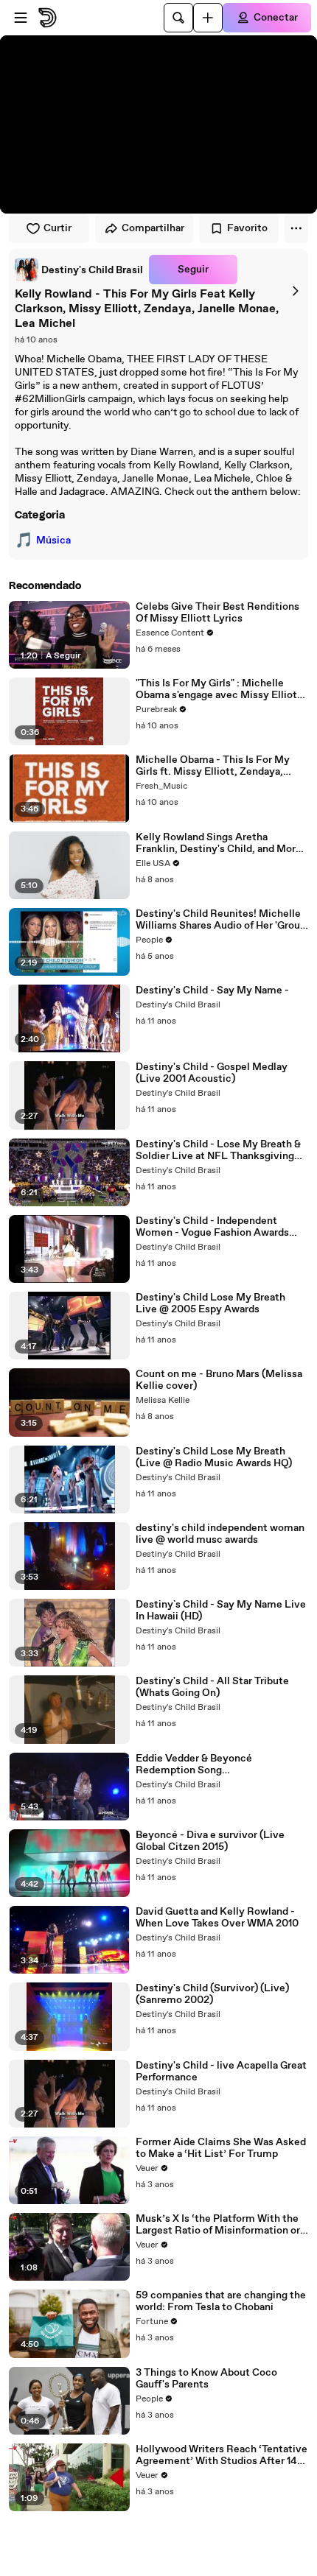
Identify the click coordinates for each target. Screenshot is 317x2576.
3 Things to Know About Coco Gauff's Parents (206, 2379)
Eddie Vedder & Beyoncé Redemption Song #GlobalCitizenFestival (194, 1764)
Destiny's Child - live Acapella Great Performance (221, 2072)
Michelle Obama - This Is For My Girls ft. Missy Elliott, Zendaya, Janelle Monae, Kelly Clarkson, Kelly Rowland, (222, 766)
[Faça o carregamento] (208, 18)
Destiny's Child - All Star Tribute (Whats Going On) (212, 1687)
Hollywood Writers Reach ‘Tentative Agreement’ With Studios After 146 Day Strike (222, 2455)
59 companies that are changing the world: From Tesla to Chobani (221, 2301)
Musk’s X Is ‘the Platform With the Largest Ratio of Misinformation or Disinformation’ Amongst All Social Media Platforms (220, 2225)
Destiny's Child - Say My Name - (212, 990)
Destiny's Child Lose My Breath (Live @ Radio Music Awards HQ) (214, 1457)
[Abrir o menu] (21, 18)
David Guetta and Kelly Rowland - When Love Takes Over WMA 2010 (217, 1918)
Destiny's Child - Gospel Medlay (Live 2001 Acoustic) (212, 1073)
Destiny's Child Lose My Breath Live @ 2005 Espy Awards (210, 1303)
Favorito (247, 228)
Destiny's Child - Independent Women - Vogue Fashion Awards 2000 (212, 1227)
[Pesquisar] (178, 18)
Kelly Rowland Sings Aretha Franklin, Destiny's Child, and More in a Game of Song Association (219, 843)
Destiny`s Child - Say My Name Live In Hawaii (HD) (221, 1611)
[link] (79, 270)
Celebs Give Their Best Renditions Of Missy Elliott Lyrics (217, 613)
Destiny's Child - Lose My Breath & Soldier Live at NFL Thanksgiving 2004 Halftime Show (218, 1150)
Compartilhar (153, 228)
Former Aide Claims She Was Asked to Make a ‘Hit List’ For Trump (221, 2148)
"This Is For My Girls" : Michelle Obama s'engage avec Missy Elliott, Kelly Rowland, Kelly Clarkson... (220, 689)
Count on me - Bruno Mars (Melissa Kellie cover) (219, 1380)
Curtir (58, 228)
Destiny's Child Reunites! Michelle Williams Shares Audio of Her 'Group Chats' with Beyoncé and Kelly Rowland (221, 920)
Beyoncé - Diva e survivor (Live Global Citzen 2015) (210, 1841)
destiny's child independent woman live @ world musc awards (220, 1534)
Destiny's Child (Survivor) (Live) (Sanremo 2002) (212, 1994)
